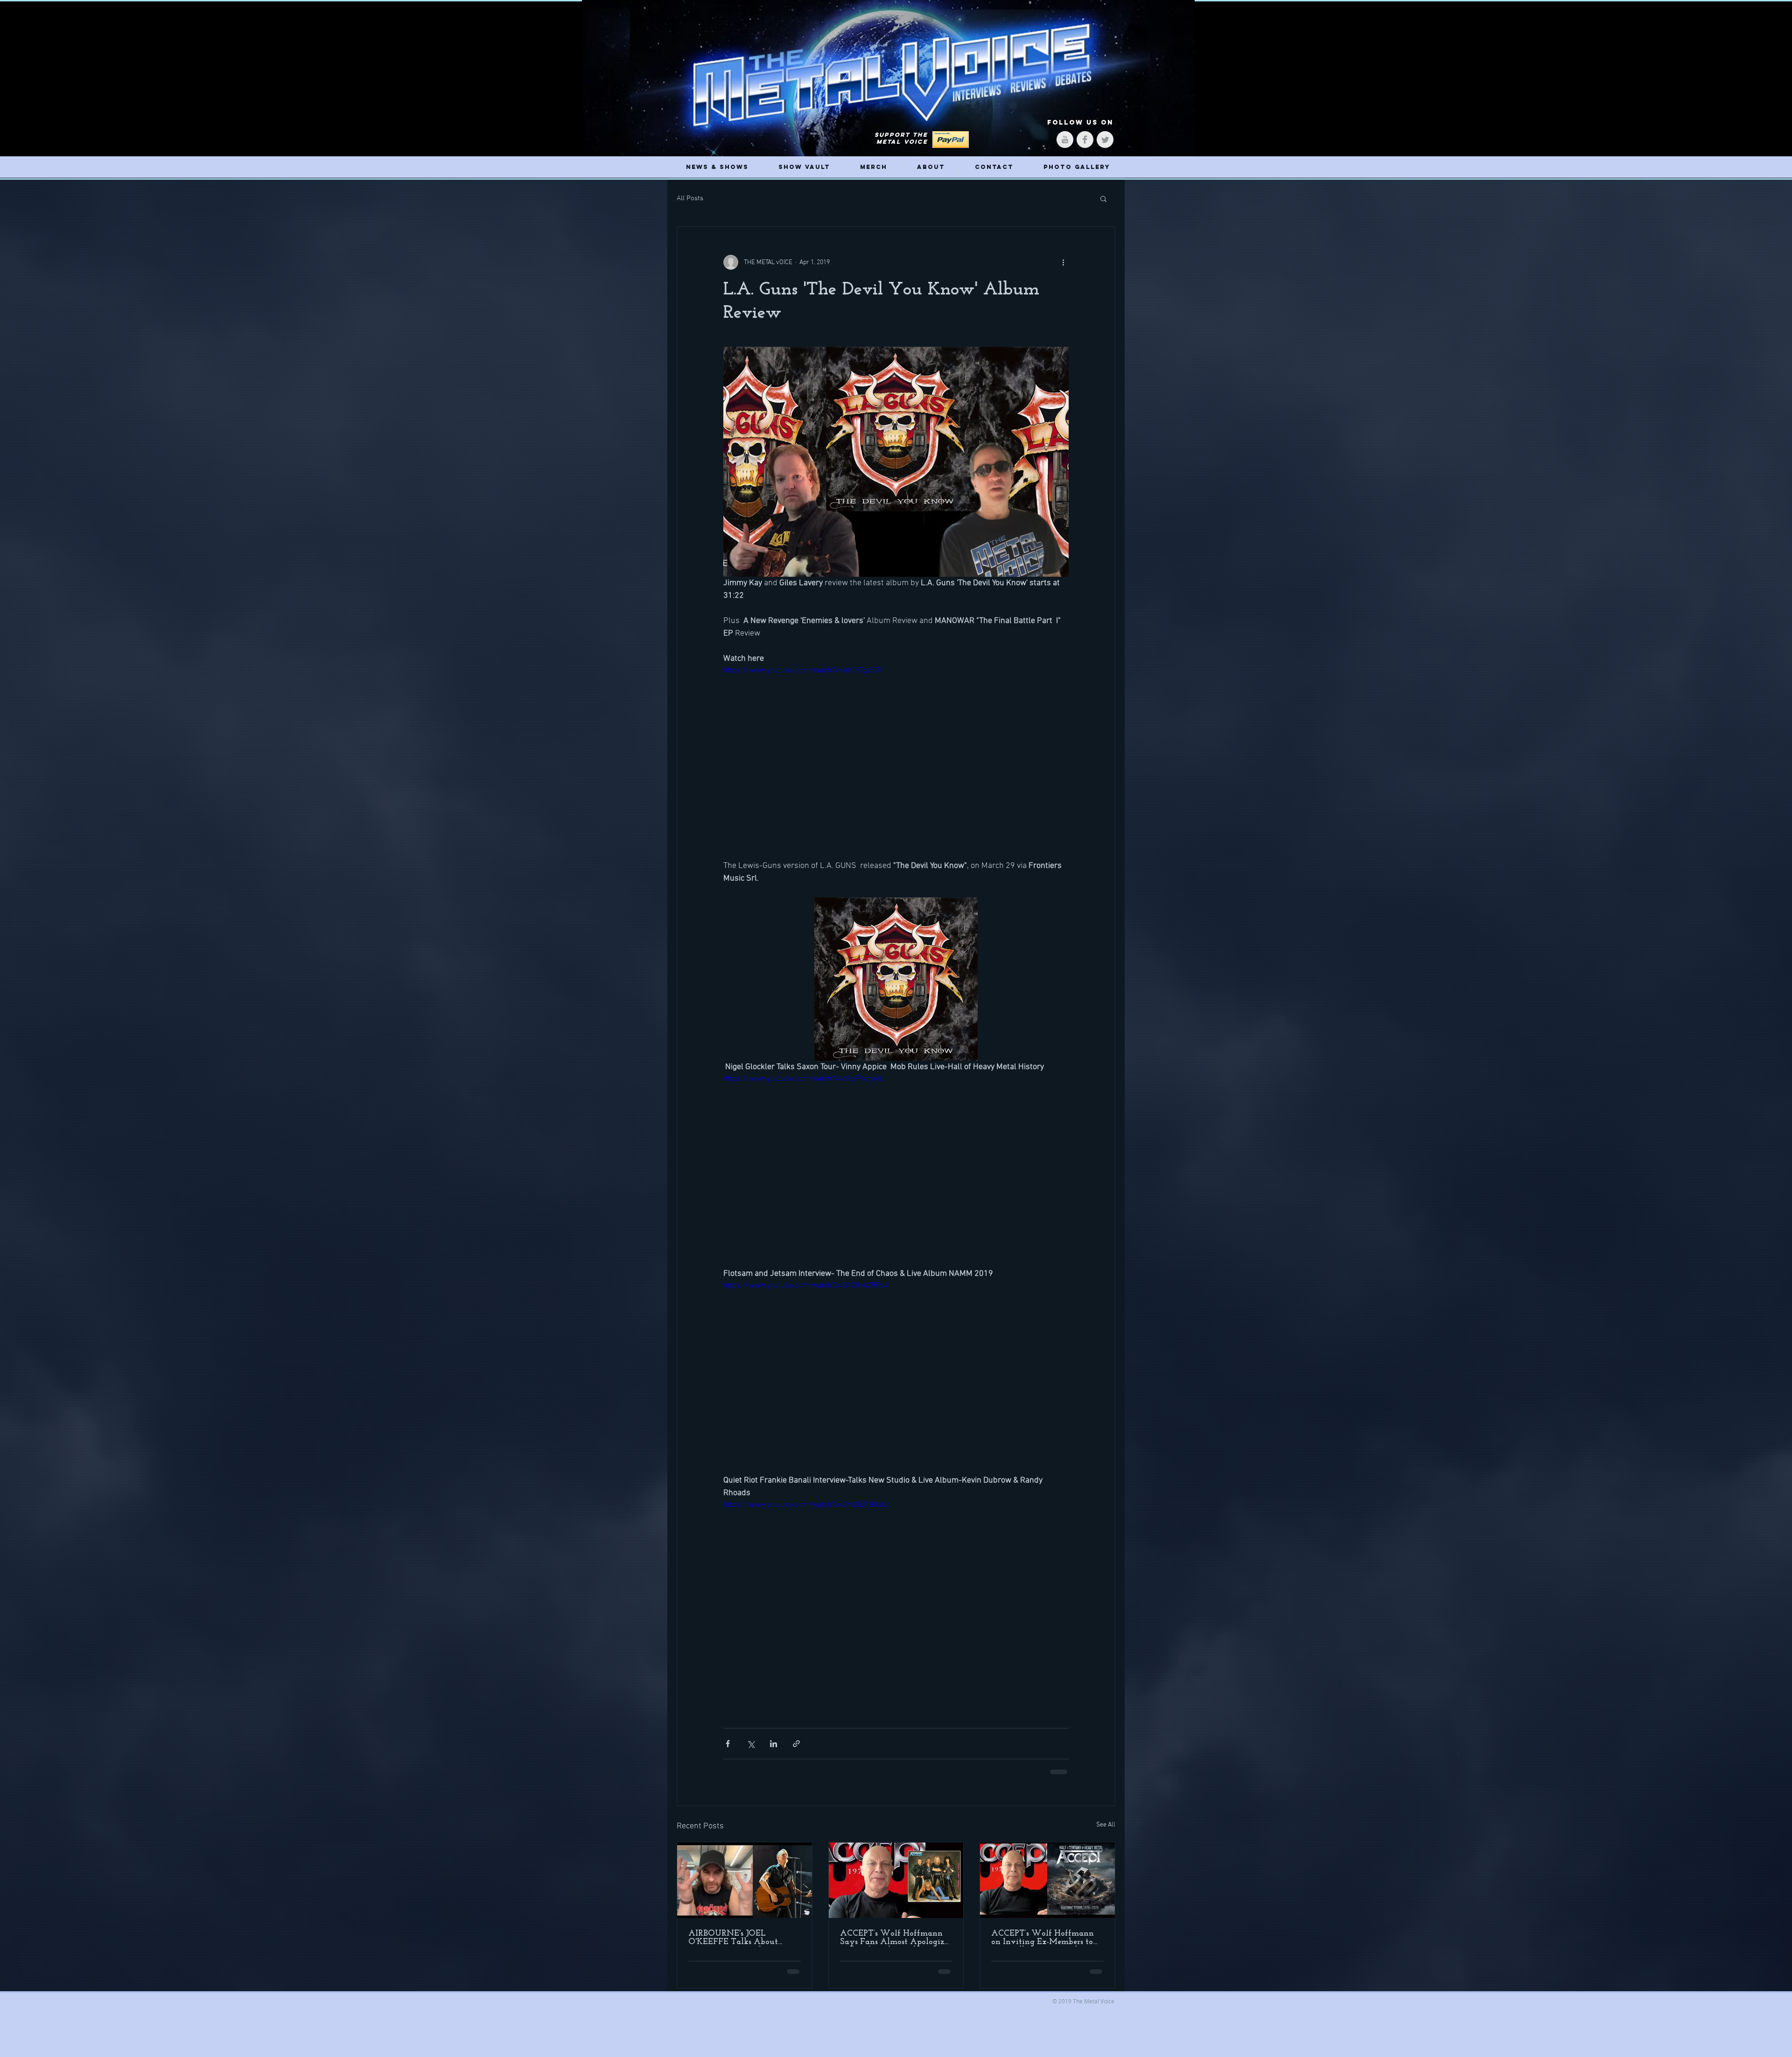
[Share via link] (796, 1744)
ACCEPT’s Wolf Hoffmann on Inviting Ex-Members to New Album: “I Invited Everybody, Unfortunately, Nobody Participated (1043, 1937)
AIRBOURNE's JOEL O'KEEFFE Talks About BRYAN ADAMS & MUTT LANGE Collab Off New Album (740, 1937)
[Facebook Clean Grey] (1085, 140)
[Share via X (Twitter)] (751, 1744)
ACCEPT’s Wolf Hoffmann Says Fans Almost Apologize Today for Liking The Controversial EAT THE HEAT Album (894, 1937)
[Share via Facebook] (728, 1744)
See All (1106, 1824)
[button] (1103, 198)
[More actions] (1063, 262)
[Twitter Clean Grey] (1105, 140)
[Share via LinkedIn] (773, 1744)
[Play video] (896, 762)
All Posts (690, 198)
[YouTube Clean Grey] (1065, 140)
